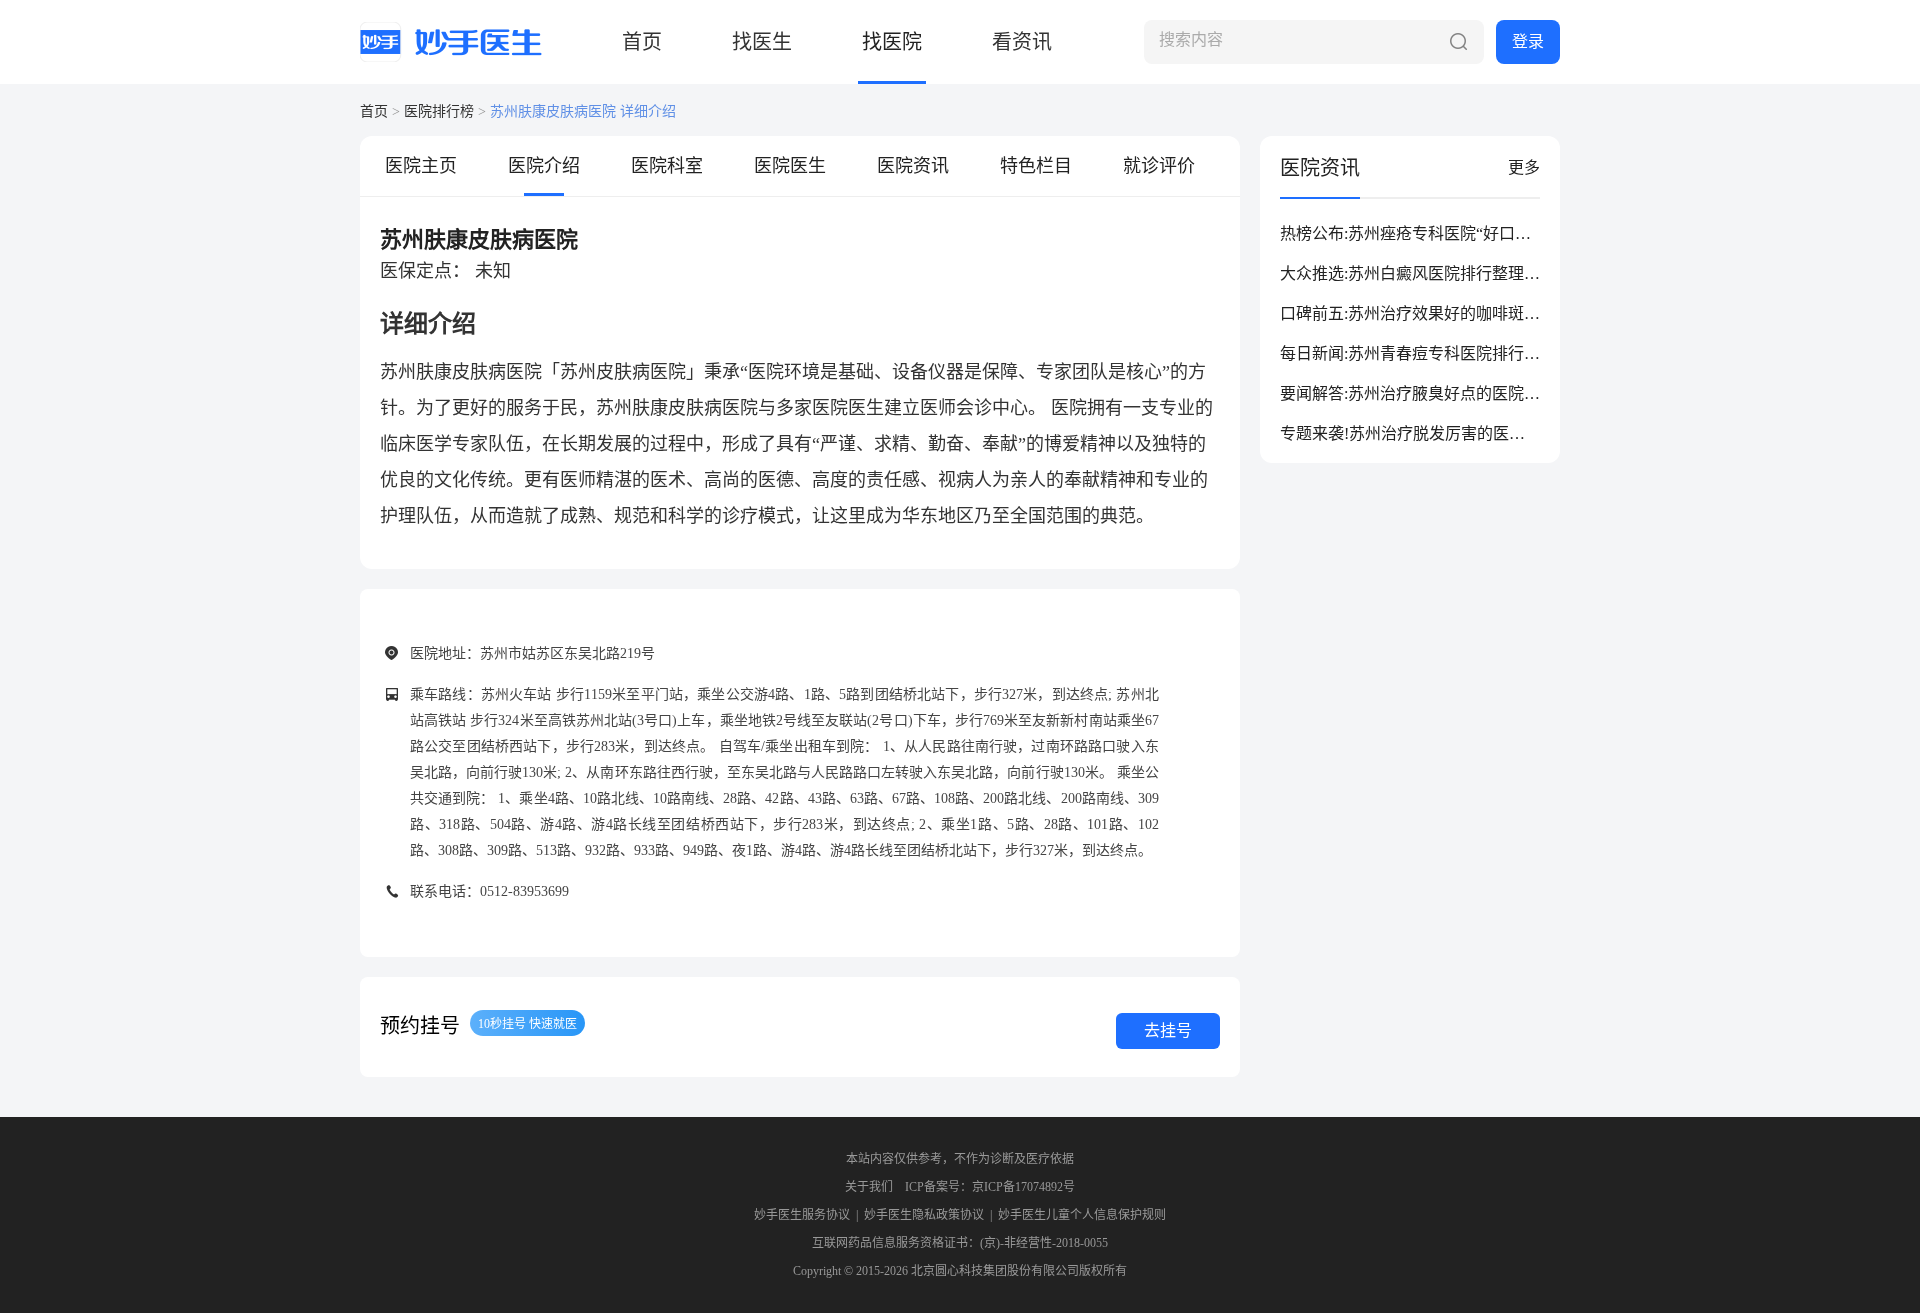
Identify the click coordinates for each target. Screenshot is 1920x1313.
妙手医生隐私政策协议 (924, 1215)
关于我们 (869, 1187)
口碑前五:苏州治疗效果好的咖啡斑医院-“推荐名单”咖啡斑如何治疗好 (1410, 315)
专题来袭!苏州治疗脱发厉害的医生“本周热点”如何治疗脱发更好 (1402, 435)
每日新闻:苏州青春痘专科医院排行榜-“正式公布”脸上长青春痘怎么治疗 (1409, 355)
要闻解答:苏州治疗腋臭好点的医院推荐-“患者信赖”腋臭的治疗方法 (1410, 395)
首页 (642, 42)
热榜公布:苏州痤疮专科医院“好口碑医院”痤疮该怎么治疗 (1405, 235)
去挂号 (1168, 1030)
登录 (1528, 41)
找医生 (762, 42)
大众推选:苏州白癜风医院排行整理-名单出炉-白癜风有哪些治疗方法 (1404, 275)
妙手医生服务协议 (802, 1215)
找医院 (892, 42)
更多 (1524, 167)
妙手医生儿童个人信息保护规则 (1082, 1215)
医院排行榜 (439, 111)
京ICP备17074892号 (1023, 1187)
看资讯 (1022, 42)
